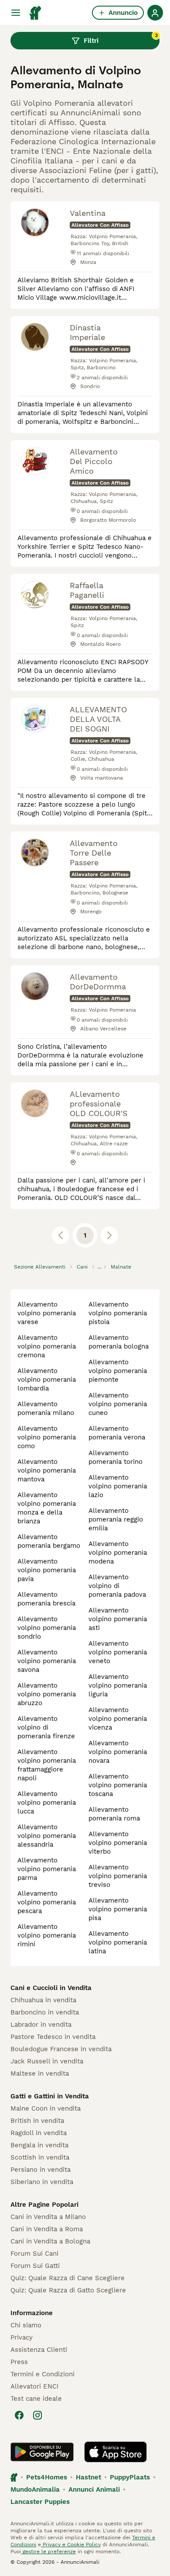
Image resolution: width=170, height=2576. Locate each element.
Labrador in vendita (41, 2025)
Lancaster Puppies (40, 2502)
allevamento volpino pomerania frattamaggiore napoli (47, 1765)
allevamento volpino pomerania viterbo (118, 1843)
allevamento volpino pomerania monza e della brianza (47, 1508)
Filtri (121, 38)
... (99, 1267)
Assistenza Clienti (39, 2350)
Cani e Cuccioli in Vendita (51, 1988)
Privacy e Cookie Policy (71, 2545)
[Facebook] (19, 2415)
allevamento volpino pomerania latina (118, 1942)
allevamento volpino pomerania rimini (47, 1935)
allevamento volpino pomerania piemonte (118, 1371)
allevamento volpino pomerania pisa (118, 1909)
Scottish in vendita (40, 2157)
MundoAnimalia (35, 2489)
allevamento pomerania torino (116, 1457)
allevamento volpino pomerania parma (47, 1869)
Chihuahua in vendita (43, 2000)
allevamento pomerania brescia (46, 1599)
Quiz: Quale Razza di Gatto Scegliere (68, 2290)
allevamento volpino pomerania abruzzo (47, 1694)
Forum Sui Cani (34, 2254)
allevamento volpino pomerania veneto (118, 1652)
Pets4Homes (47, 2477)
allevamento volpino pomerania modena (118, 1553)
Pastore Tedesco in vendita (53, 2037)
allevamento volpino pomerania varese (47, 1313)
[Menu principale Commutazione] (16, 13)
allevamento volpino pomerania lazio (118, 1486)
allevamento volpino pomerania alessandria (47, 1836)
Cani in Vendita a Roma (47, 2229)
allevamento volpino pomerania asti (118, 1619)
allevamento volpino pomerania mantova (47, 1470)
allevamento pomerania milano (46, 1408)
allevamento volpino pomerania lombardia (47, 1380)
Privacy (22, 2337)
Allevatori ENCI (34, 2386)
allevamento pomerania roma (114, 1814)
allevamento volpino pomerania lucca (47, 1803)
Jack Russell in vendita (47, 2061)
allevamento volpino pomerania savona (47, 1661)
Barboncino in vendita (45, 2012)
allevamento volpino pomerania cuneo (118, 1404)
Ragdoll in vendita (39, 2133)
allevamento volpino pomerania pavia (47, 1570)
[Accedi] (155, 13)
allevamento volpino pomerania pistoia (118, 1313)
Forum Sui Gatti (35, 2266)
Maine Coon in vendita (46, 2108)
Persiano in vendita (41, 2170)
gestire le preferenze (48, 2552)
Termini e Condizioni (42, 2374)
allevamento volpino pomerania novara (118, 1752)
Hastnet (88, 2477)
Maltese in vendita (40, 2073)
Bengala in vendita (39, 2145)
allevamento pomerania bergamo (49, 1541)
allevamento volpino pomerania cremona (47, 1346)
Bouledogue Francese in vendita (61, 2049)
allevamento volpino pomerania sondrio (47, 1628)
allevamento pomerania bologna (119, 1342)
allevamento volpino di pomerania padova (117, 1586)
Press (19, 2362)
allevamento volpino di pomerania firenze (46, 1727)
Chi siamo (26, 2325)
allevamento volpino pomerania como (47, 1437)
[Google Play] (42, 2452)
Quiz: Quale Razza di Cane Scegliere (68, 2278)
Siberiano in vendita (42, 2182)
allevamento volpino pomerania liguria (118, 1685)
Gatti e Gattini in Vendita (50, 2096)
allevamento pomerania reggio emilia (116, 1519)
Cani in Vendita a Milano (48, 2217)
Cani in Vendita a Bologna (50, 2241)
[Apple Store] (116, 2452)
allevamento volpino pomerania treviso (118, 1876)
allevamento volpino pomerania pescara (47, 1902)
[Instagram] (37, 2415)
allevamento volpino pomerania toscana (118, 1785)
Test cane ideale (36, 2399)
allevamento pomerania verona (117, 1433)
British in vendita (37, 2121)
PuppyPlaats (130, 2477)
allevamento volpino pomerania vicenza (118, 1719)
